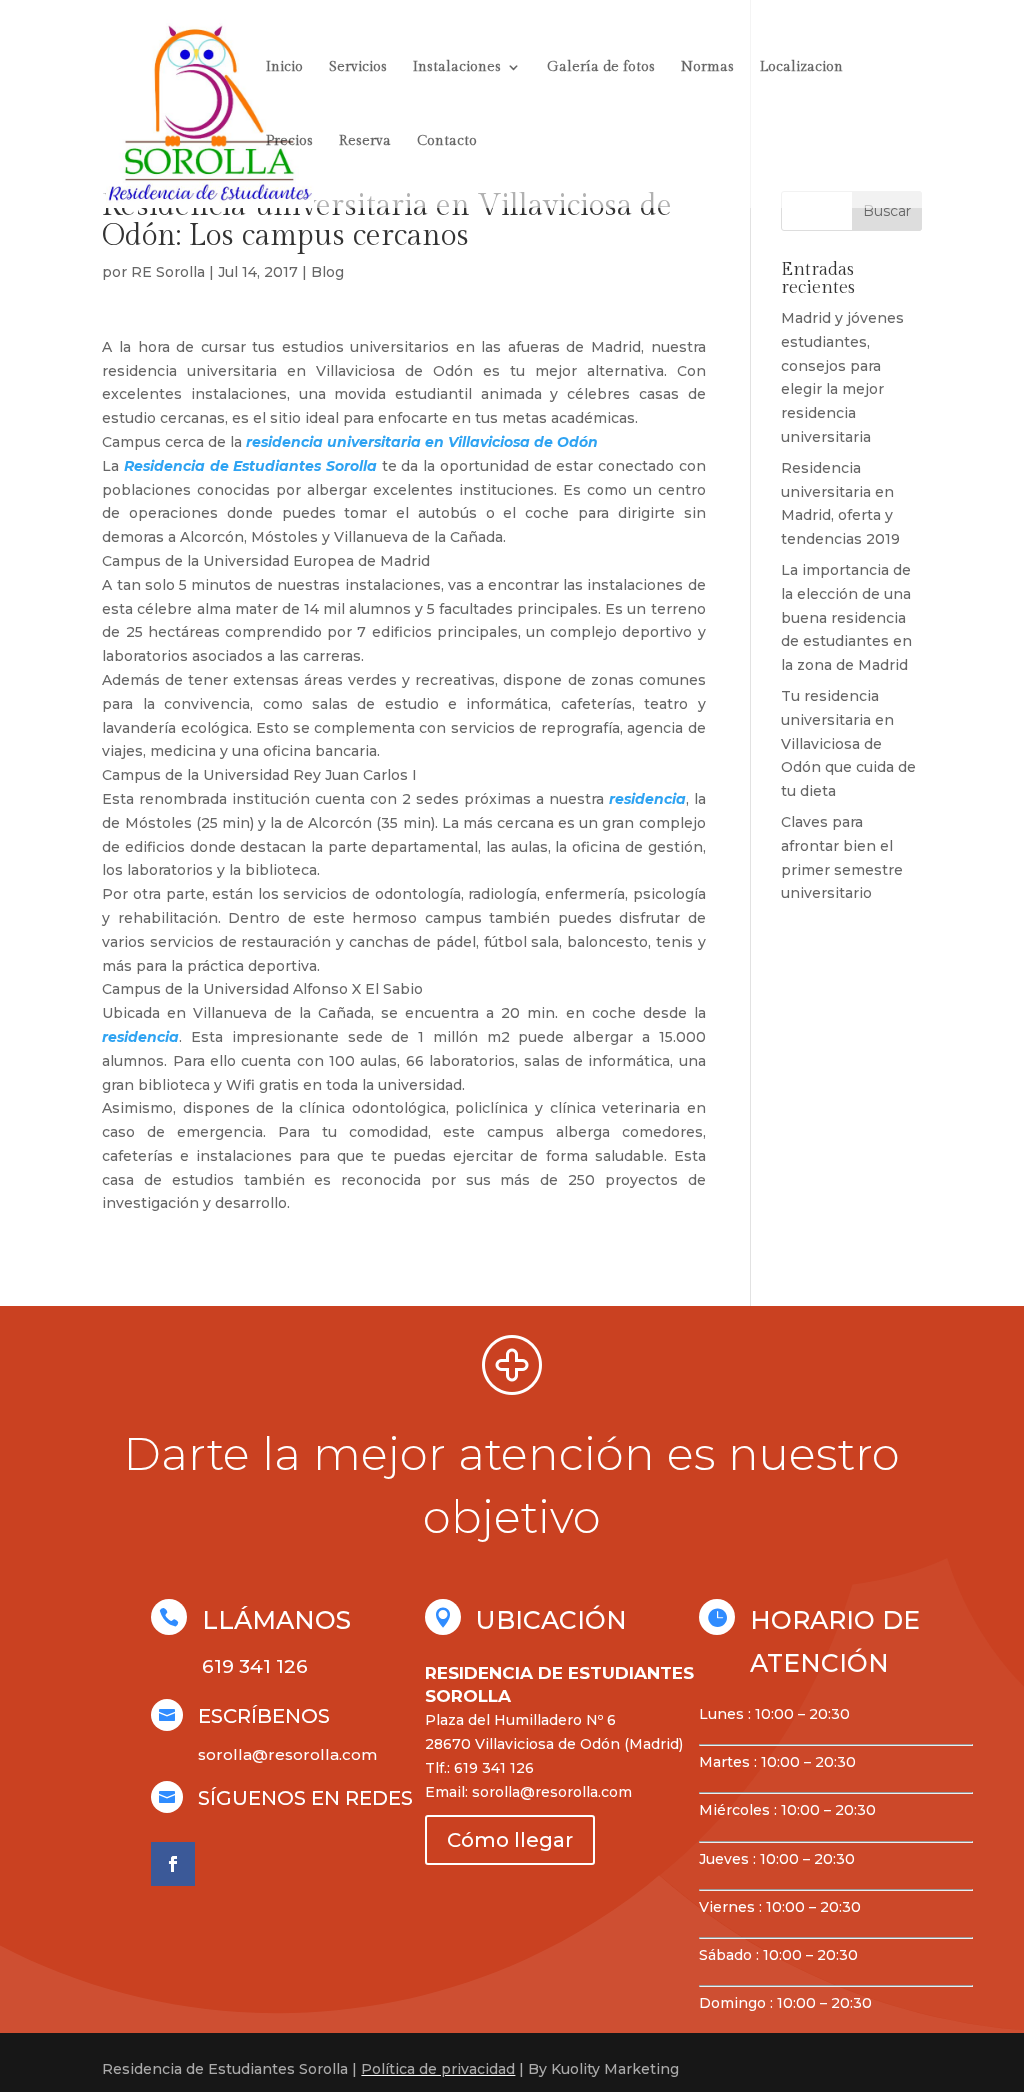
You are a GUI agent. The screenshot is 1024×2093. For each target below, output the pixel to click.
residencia (647, 799)
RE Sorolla (168, 272)
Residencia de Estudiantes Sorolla (250, 466)
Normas (707, 67)
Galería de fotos (601, 67)
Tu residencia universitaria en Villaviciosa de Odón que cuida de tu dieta (848, 743)
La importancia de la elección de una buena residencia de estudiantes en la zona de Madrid (846, 617)
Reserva (365, 141)
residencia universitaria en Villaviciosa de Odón (422, 442)
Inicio (284, 67)
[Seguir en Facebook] (173, 1864)
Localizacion (801, 67)
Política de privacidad (438, 2069)
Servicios (358, 67)
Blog (327, 272)
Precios (289, 141)
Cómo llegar (510, 1840)
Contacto (447, 141)
